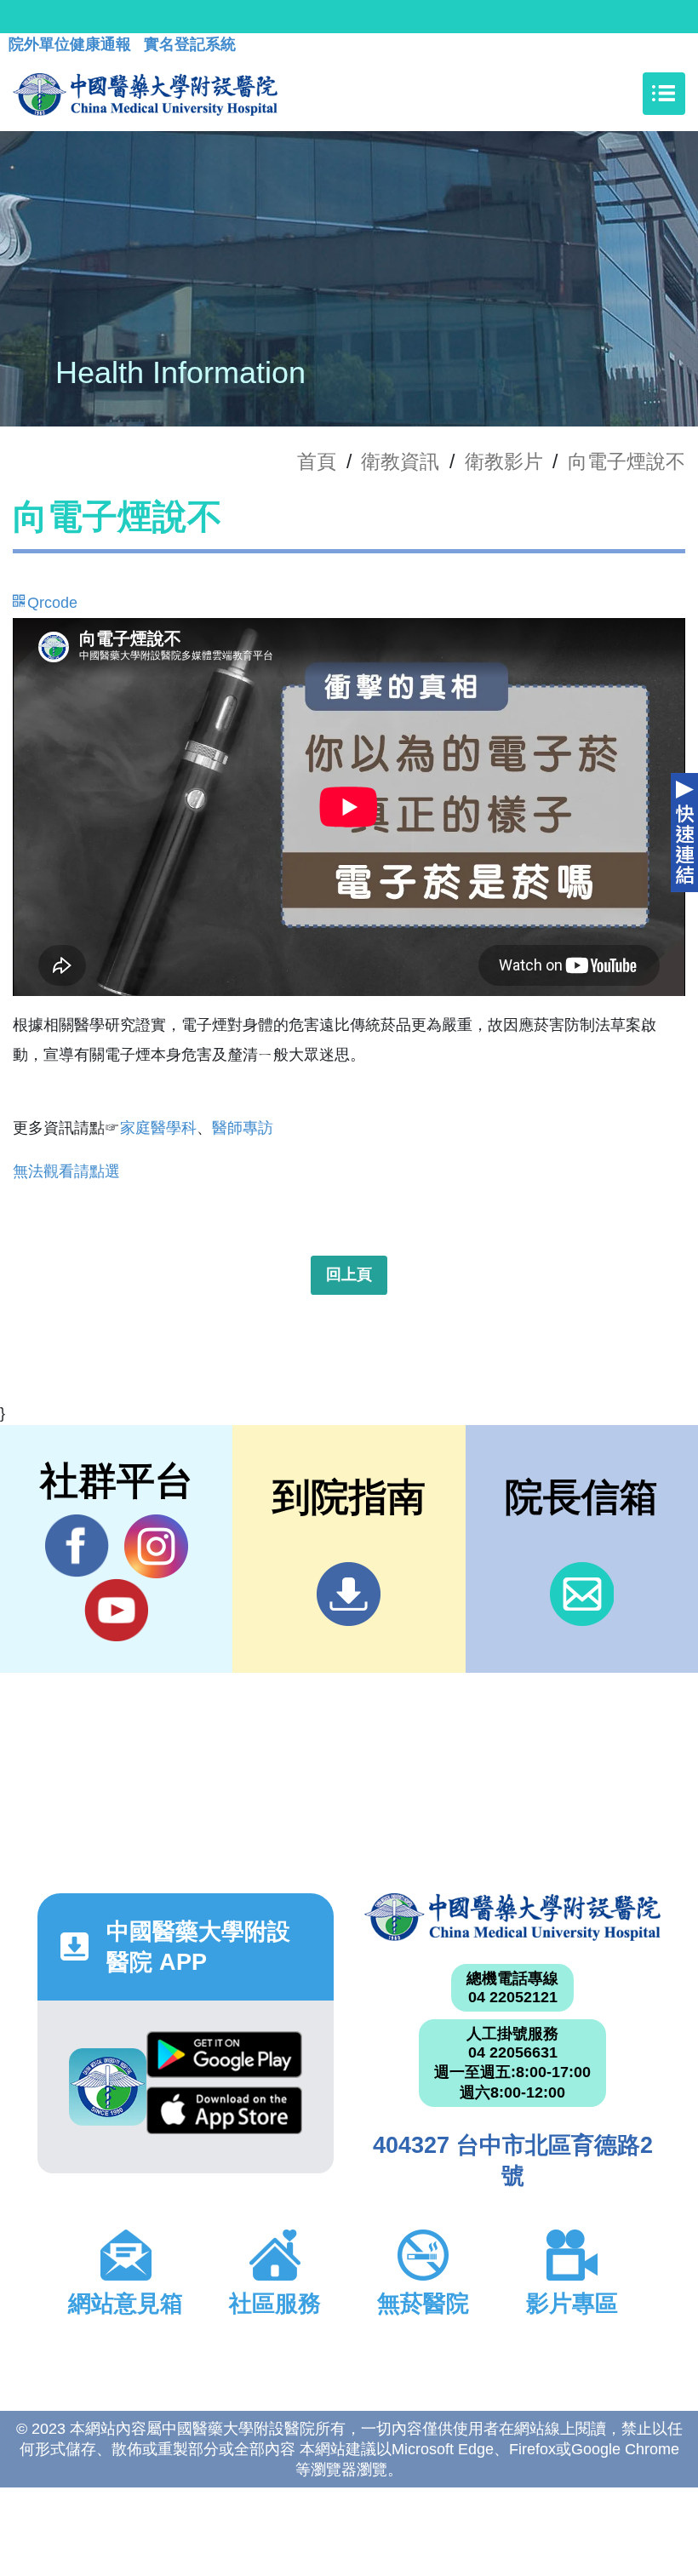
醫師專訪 (243, 1128)
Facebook (77, 1546)
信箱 (582, 1594)
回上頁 (349, 1274)
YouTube (116, 1610)
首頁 (317, 461)
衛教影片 (504, 461)
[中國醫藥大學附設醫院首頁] (145, 94)
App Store (224, 2115)
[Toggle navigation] (664, 94)
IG (156, 1546)
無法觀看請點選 (66, 1171)
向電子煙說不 (626, 461)
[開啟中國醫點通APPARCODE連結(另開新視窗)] (108, 2087)
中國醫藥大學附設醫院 (512, 1917)
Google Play (224, 2059)
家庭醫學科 (158, 1128)
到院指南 (349, 1594)
